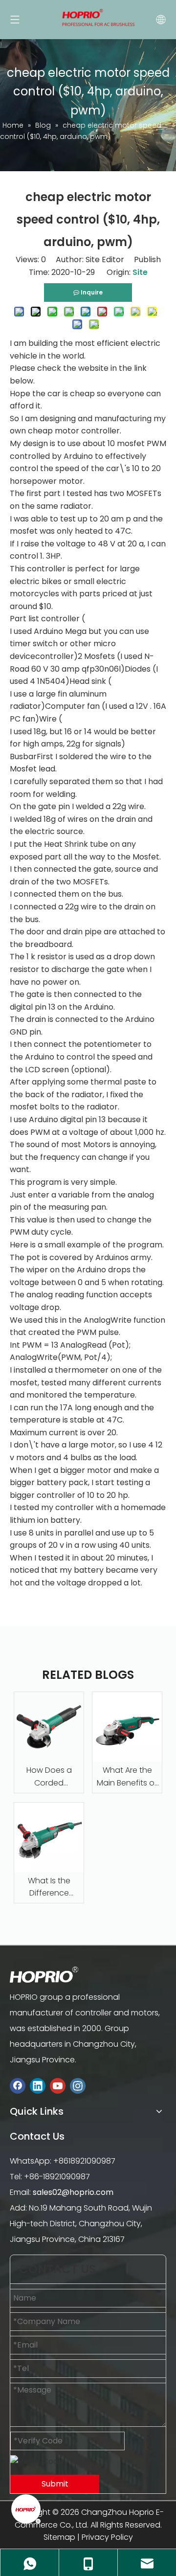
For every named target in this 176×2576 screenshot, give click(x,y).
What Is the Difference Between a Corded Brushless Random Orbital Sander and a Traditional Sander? (49, 1887)
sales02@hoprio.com (73, 2192)
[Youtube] (58, 2086)
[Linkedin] (38, 2086)
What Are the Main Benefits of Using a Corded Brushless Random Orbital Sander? (127, 1777)
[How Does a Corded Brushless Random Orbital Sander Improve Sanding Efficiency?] (49, 1727)
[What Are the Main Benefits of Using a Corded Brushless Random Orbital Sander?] (127, 1727)
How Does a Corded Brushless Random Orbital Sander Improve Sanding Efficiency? (49, 1777)
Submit (55, 2484)
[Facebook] (18, 2086)
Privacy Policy (107, 2537)
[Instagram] (78, 2086)
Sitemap (59, 2537)
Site (140, 272)
